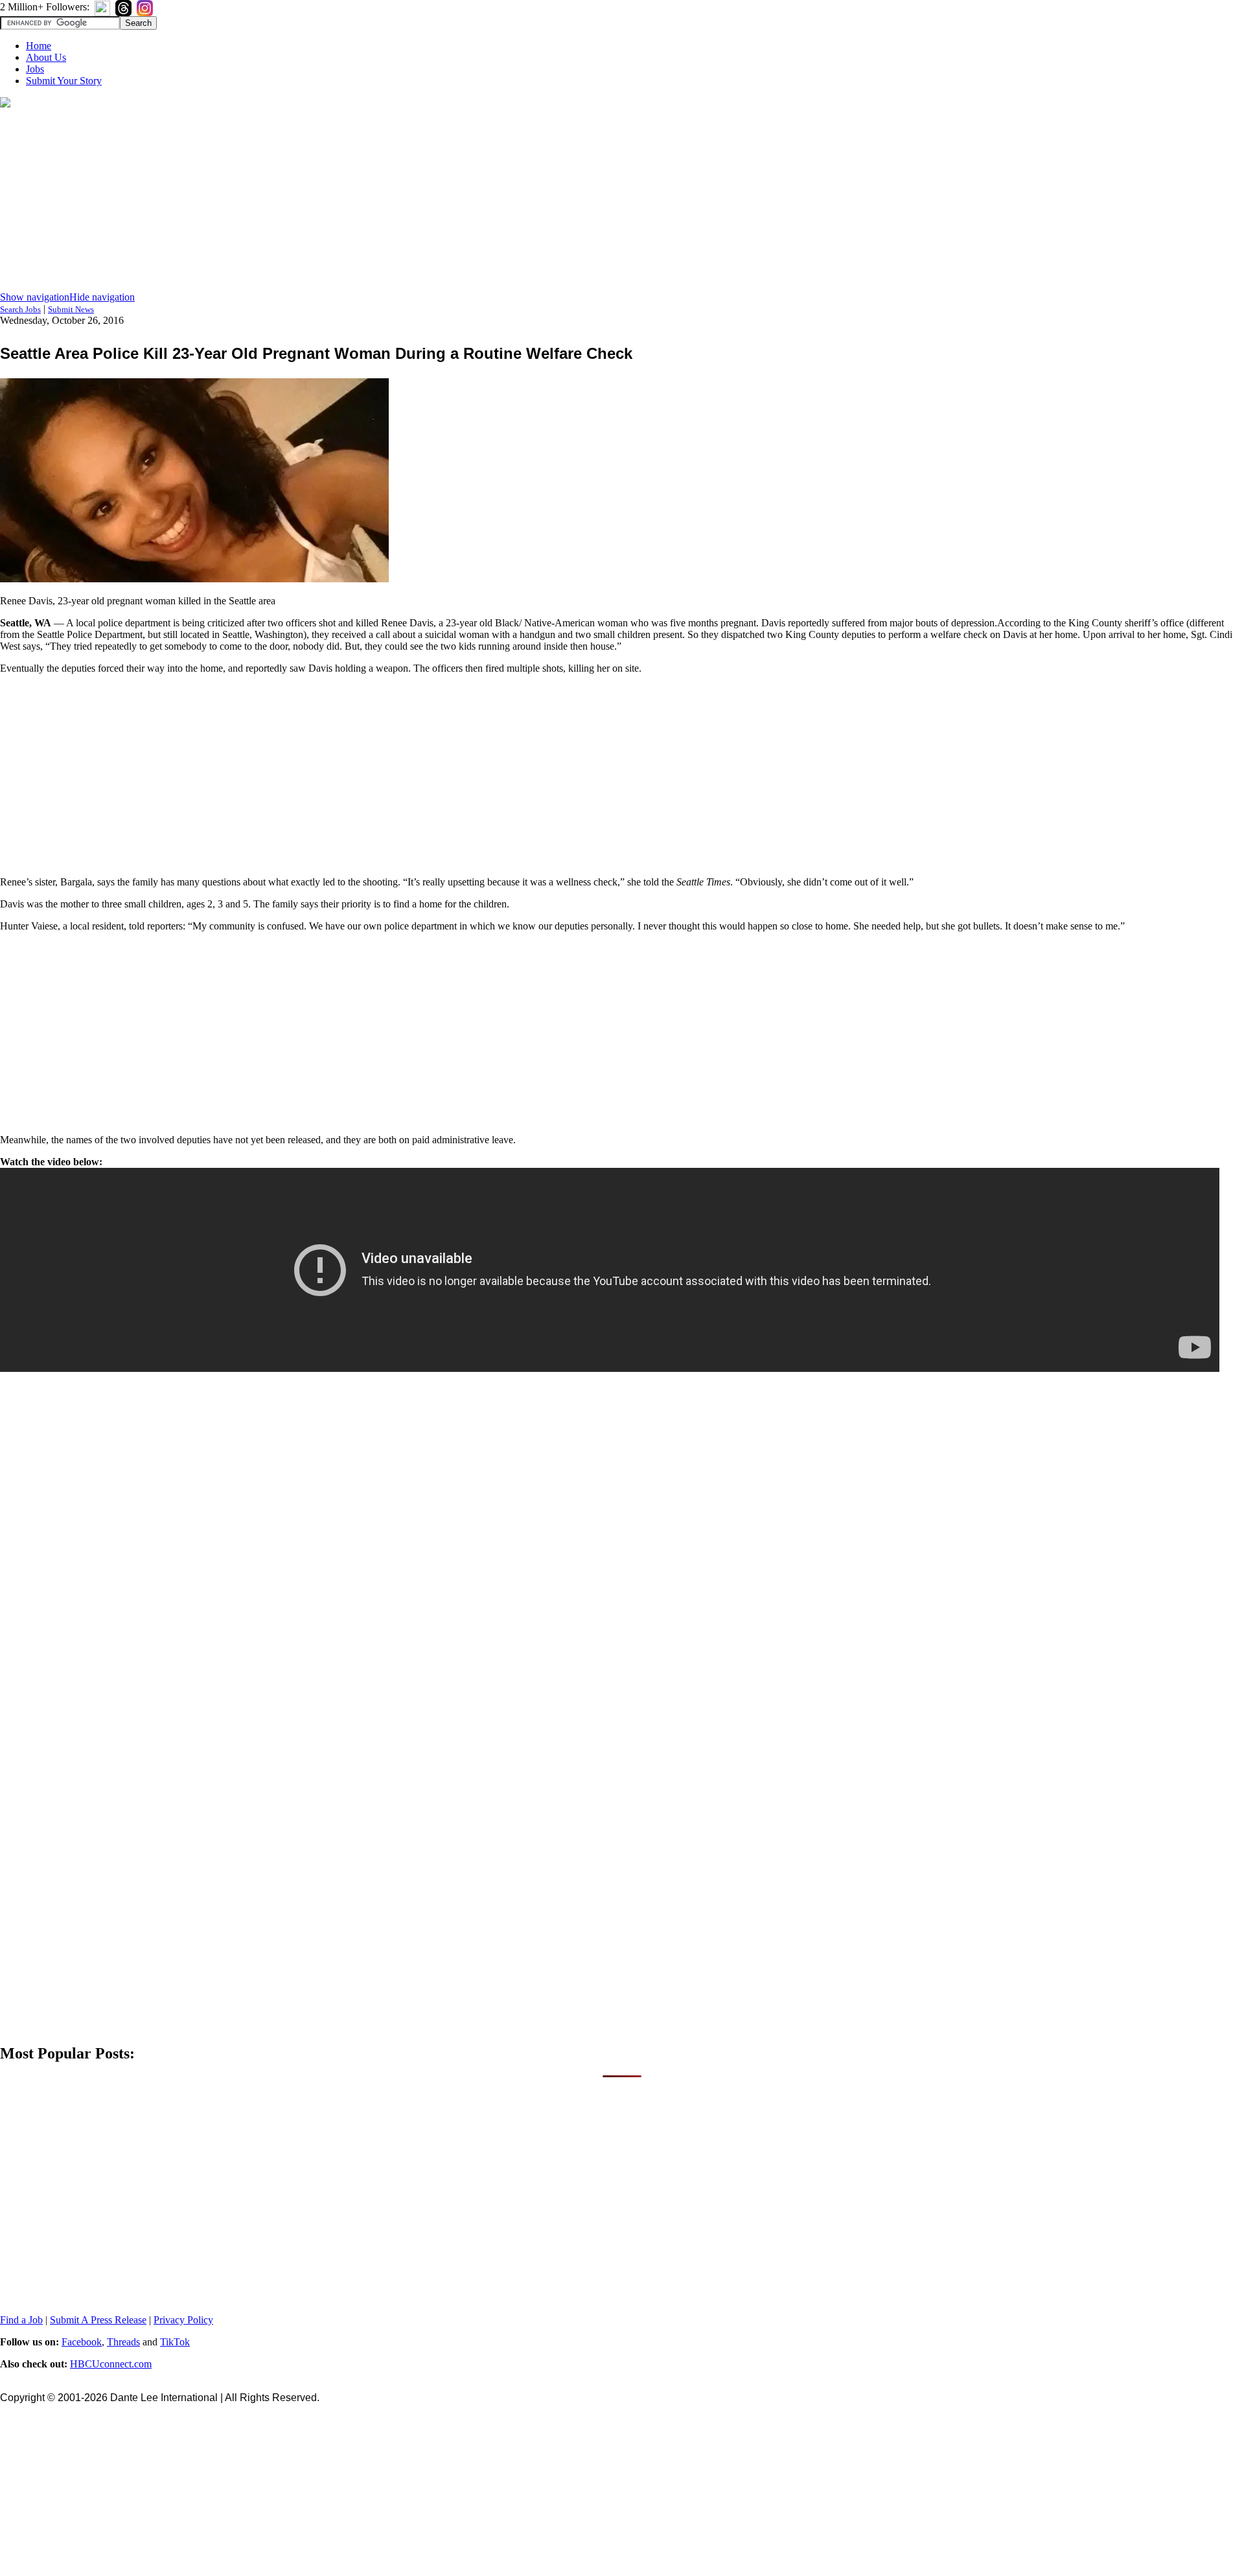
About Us (46, 57)
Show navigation (35, 297)
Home (39, 46)
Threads (123, 2342)
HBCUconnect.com (111, 2364)
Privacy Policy (183, 2320)
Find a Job (21, 2320)
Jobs (35, 69)
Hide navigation (102, 297)
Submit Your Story (64, 81)
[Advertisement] (622, 201)
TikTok (175, 2342)
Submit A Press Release (98, 2320)
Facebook (82, 2342)
